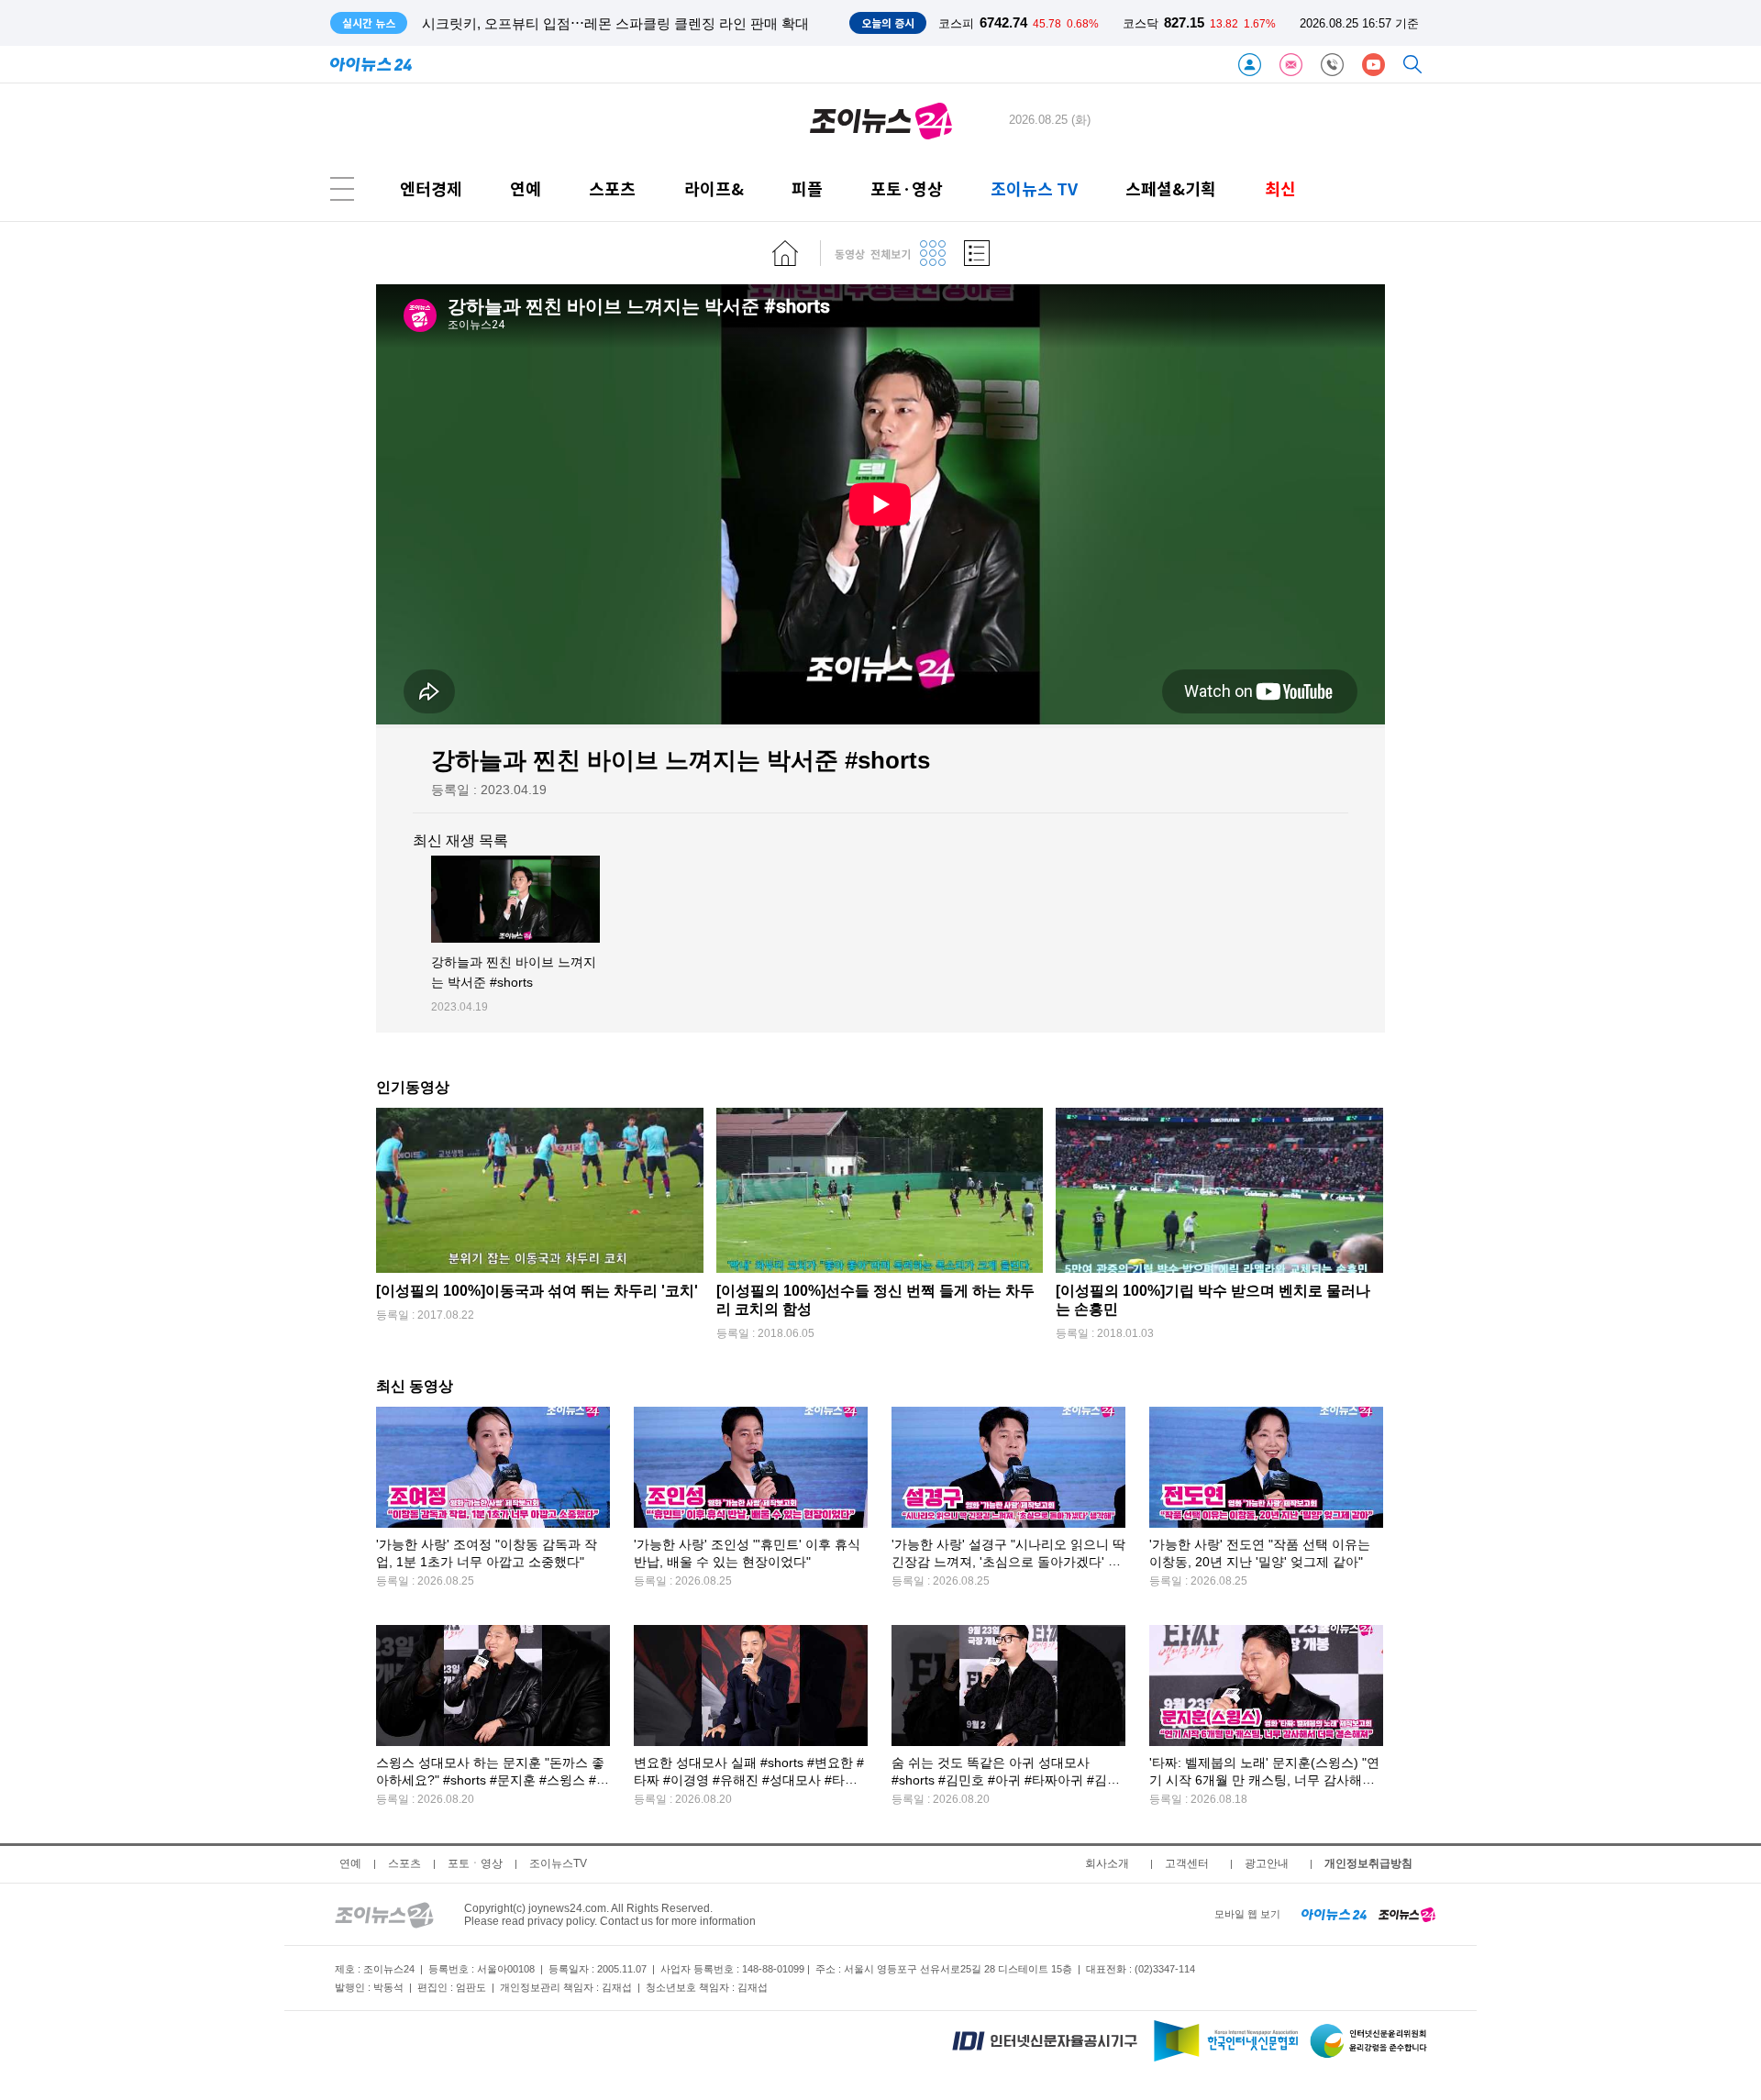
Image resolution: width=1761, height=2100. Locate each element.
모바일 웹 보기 (1247, 1914)
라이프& (714, 188)
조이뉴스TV (558, 1863)
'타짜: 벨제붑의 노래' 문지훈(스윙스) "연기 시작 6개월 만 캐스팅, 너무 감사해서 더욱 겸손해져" (1264, 1780)
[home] (785, 253)
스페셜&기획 (1171, 188)
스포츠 (612, 188)
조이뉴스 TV (1034, 188)
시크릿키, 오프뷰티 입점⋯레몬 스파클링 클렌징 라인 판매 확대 (615, 23)
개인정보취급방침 (1368, 1863)
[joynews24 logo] (881, 120)
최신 (1280, 188)
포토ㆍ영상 (475, 1863)
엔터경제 (431, 188)
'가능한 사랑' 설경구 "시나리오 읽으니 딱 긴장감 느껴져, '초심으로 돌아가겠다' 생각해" (1008, 1562)
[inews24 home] (1334, 1914)
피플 (807, 188)
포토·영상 (907, 188)
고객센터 (1187, 1863)
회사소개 (1107, 1863)
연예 (526, 188)
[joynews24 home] (1407, 1914)
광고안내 (1267, 1863)
